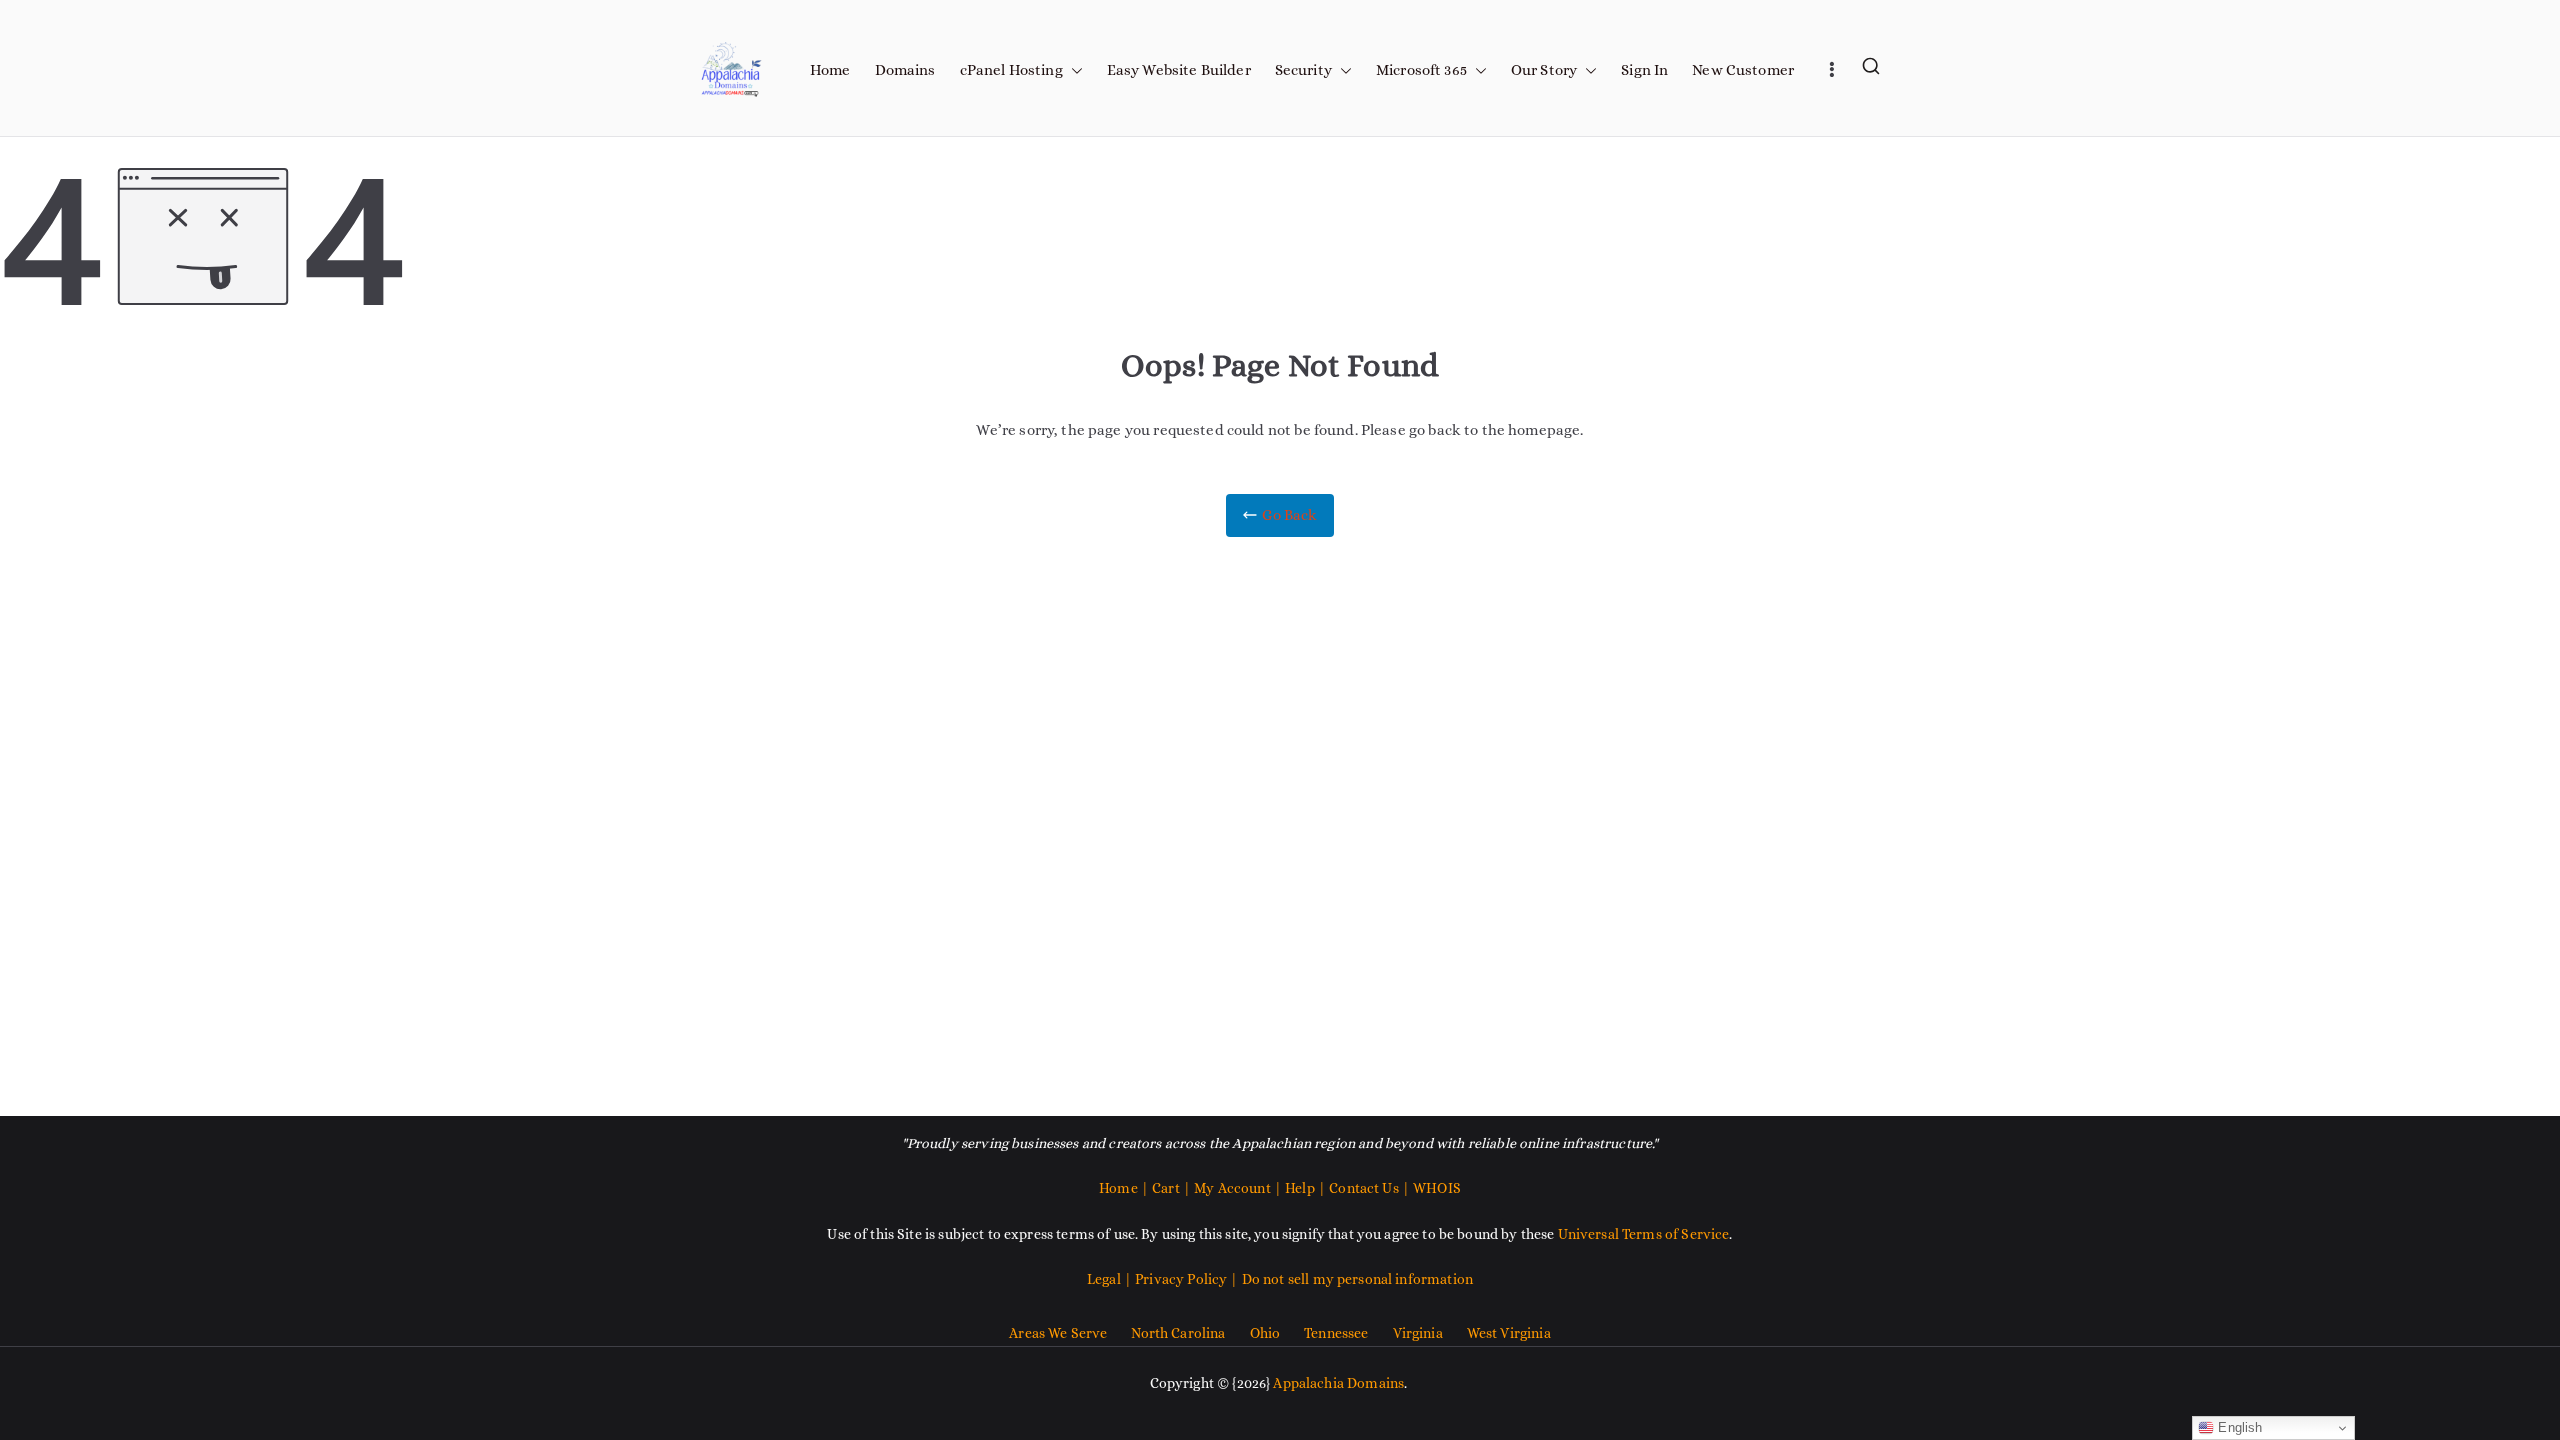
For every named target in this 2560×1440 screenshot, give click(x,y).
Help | (1307, 1188)
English (2238, 1427)
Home (830, 70)
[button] (1073, 70)
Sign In (1644, 70)
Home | (1125, 1188)
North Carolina (1178, 1333)
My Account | (1239, 1188)
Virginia (1418, 1333)
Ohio (1265, 1333)
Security (1303, 70)
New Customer (1743, 70)
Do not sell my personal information (1357, 1279)
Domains (905, 70)
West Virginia (1509, 1333)
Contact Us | (1369, 1188)
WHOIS (1437, 1188)
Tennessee (1336, 1333)
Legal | (1111, 1279)
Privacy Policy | (1188, 1279)
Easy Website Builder (1179, 70)
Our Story (1544, 70)
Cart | (1173, 1188)
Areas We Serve (1058, 1333)
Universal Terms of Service (1644, 1234)
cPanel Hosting (1011, 70)
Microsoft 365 (1421, 70)
